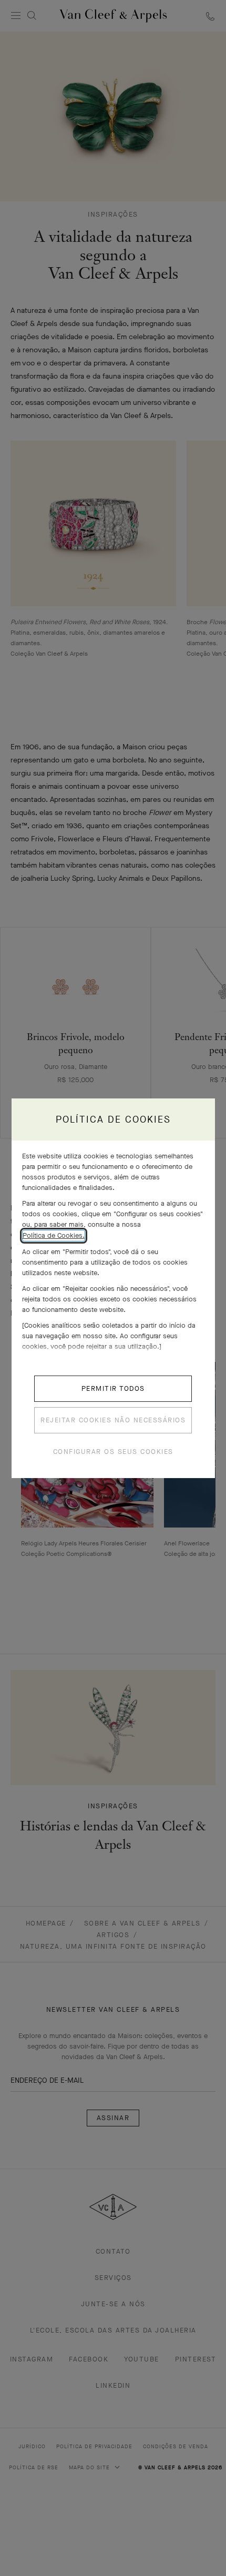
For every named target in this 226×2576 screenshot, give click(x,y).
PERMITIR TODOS (113, 1388)
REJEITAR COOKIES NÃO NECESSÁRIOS (113, 1420)
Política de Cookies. (54, 1235)
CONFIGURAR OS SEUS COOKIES (113, 1452)
